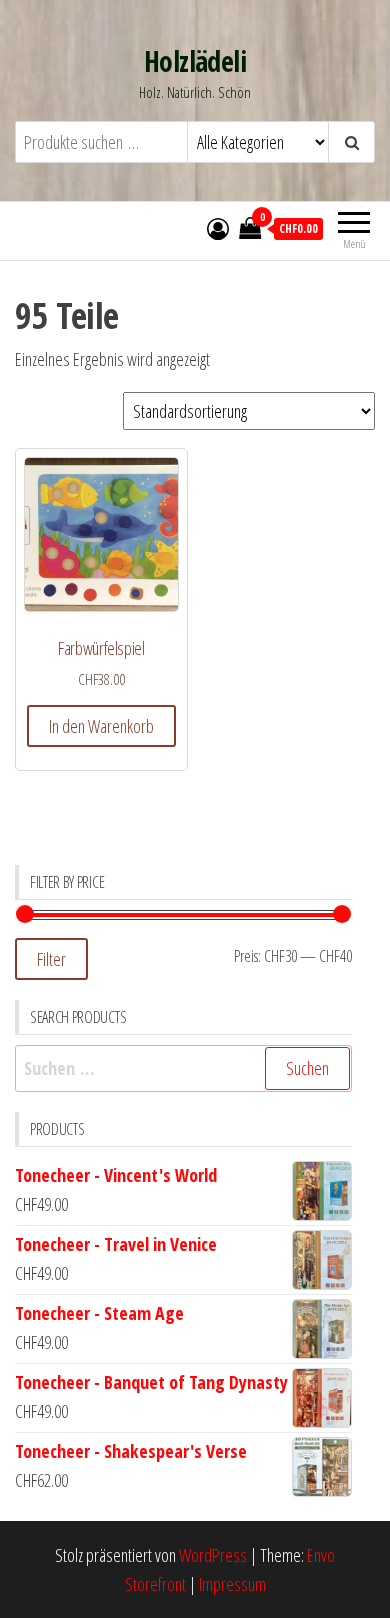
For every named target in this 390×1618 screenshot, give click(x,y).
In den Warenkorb (101, 726)
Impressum (232, 1584)
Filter (51, 959)
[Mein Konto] (218, 228)
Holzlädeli (195, 61)
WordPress (213, 1555)
